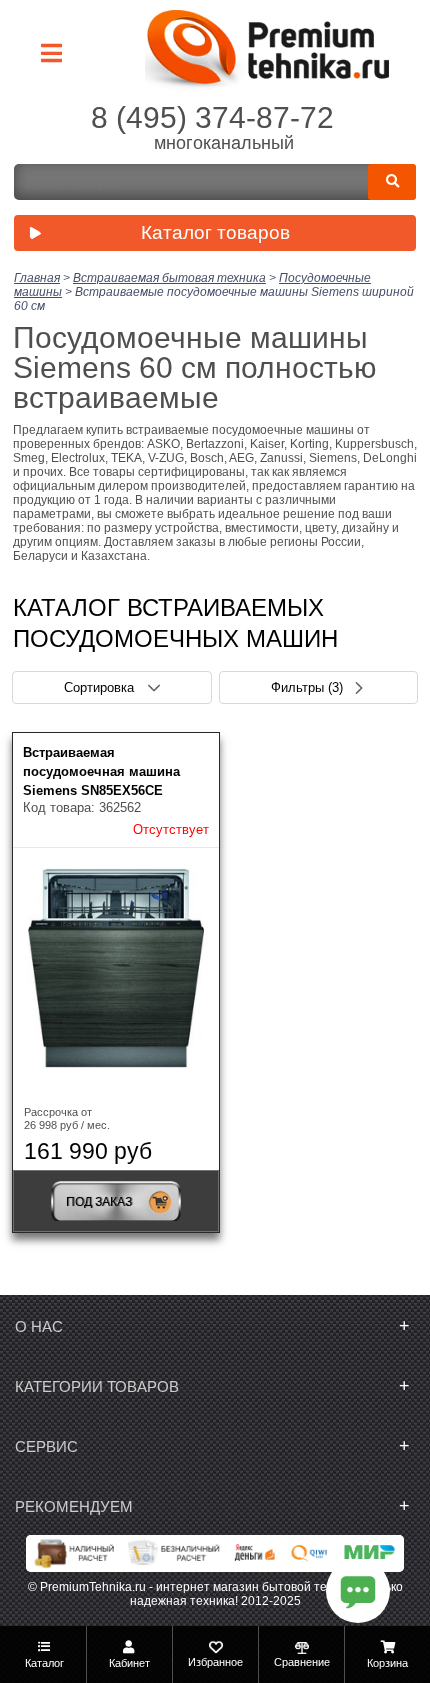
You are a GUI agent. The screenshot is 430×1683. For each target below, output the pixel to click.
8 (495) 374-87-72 (212, 117)
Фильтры (307, 687)
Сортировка (101, 687)
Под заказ (99, 1202)
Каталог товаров (215, 232)
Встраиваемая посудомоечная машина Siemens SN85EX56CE (101, 771)
